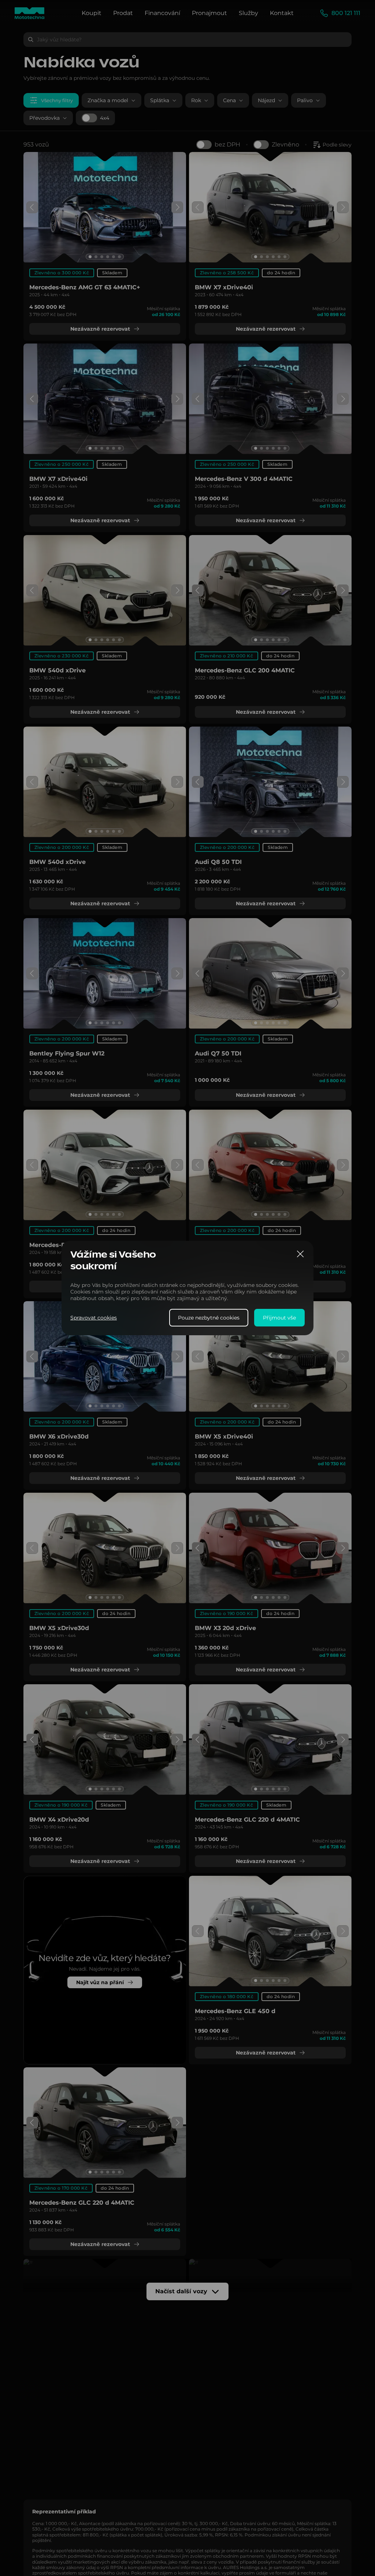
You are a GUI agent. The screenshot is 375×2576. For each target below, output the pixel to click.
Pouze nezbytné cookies (209, 1318)
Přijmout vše (279, 1318)
